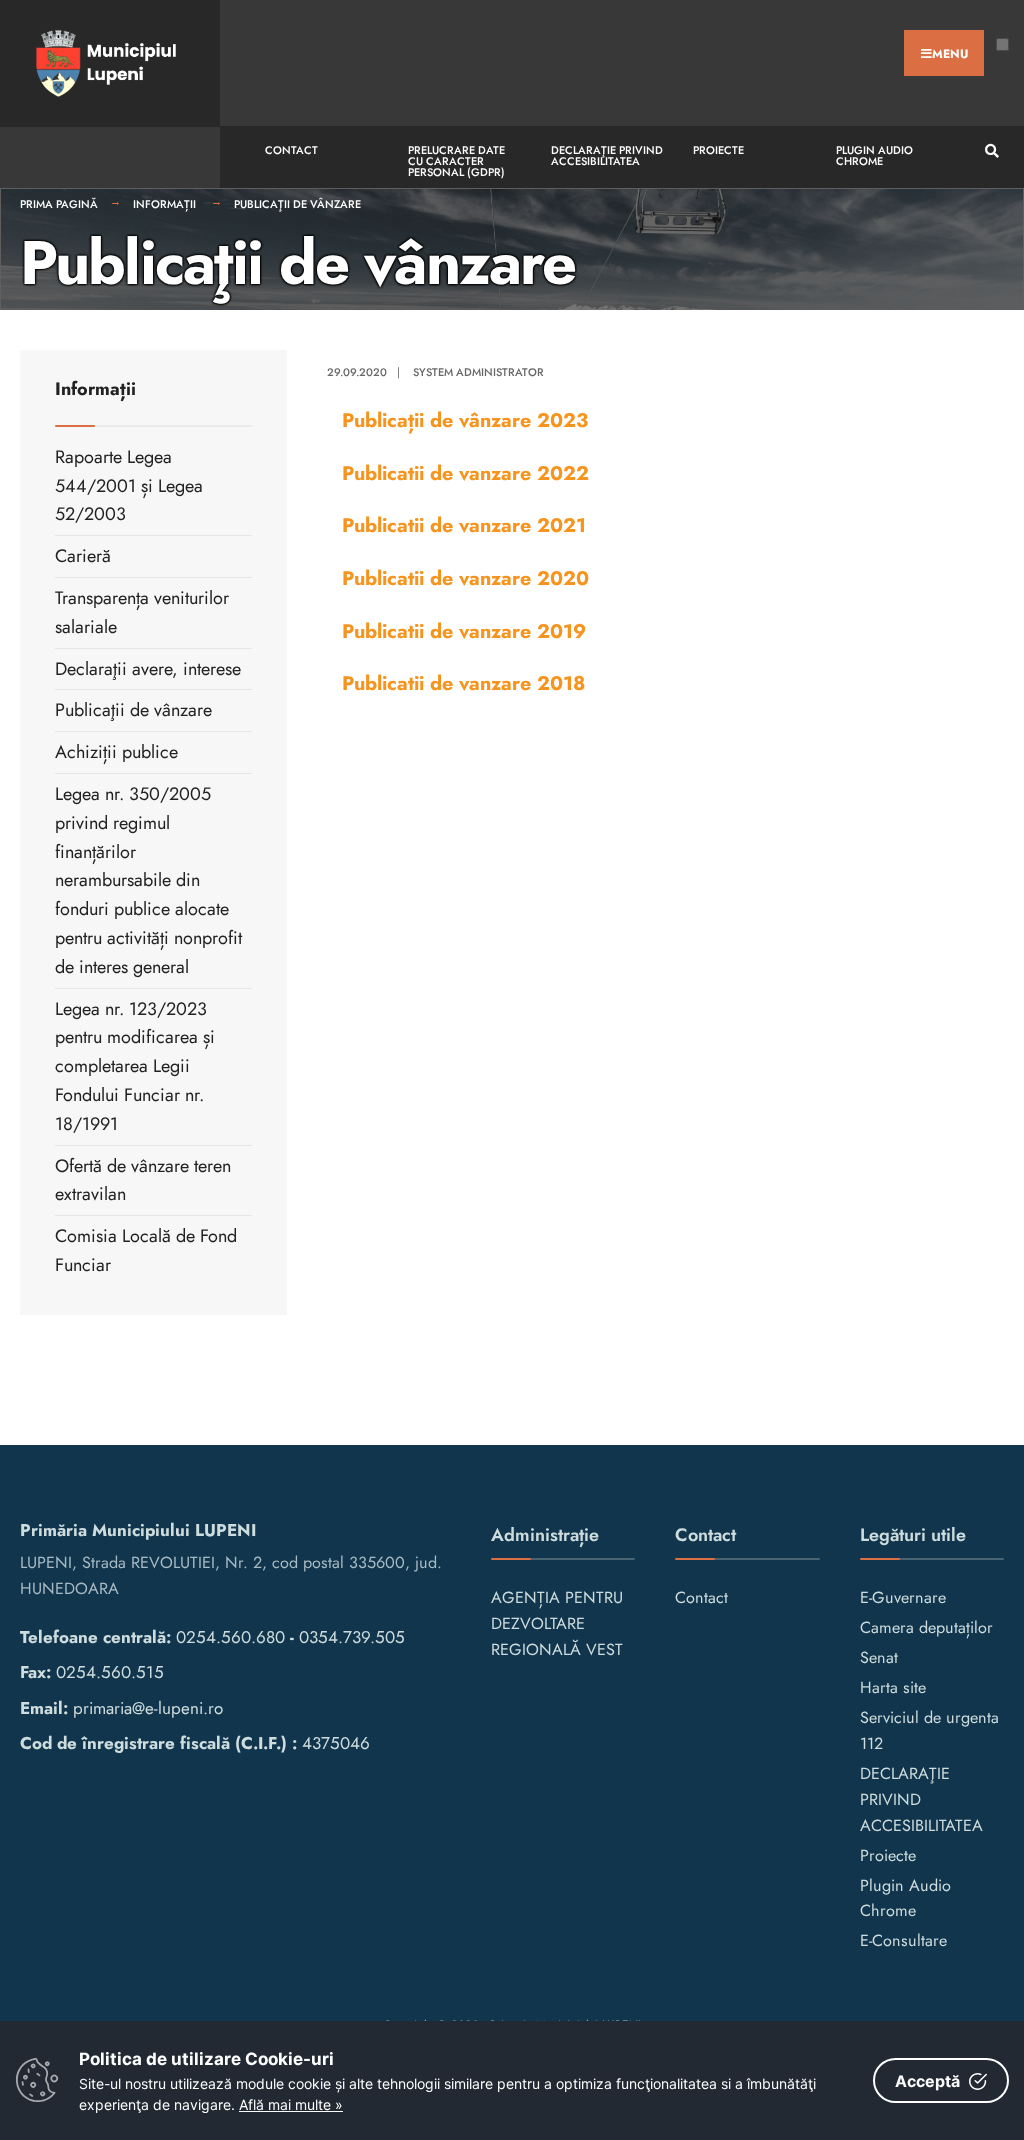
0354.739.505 (352, 1637)
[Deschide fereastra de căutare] (989, 151)
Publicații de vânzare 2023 (465, 420)
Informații (166, 204)
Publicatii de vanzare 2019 (464, 631)
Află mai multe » (291, 2104)
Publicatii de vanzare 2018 (463, 683)
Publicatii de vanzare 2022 (465, 473)
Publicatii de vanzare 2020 (465, 578)
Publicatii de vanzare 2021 (464, 525)
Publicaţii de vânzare (297, 204)
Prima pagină (59, 204)
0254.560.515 (110, 1672)
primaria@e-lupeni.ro (148, 1708)
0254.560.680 (230, 1637)
